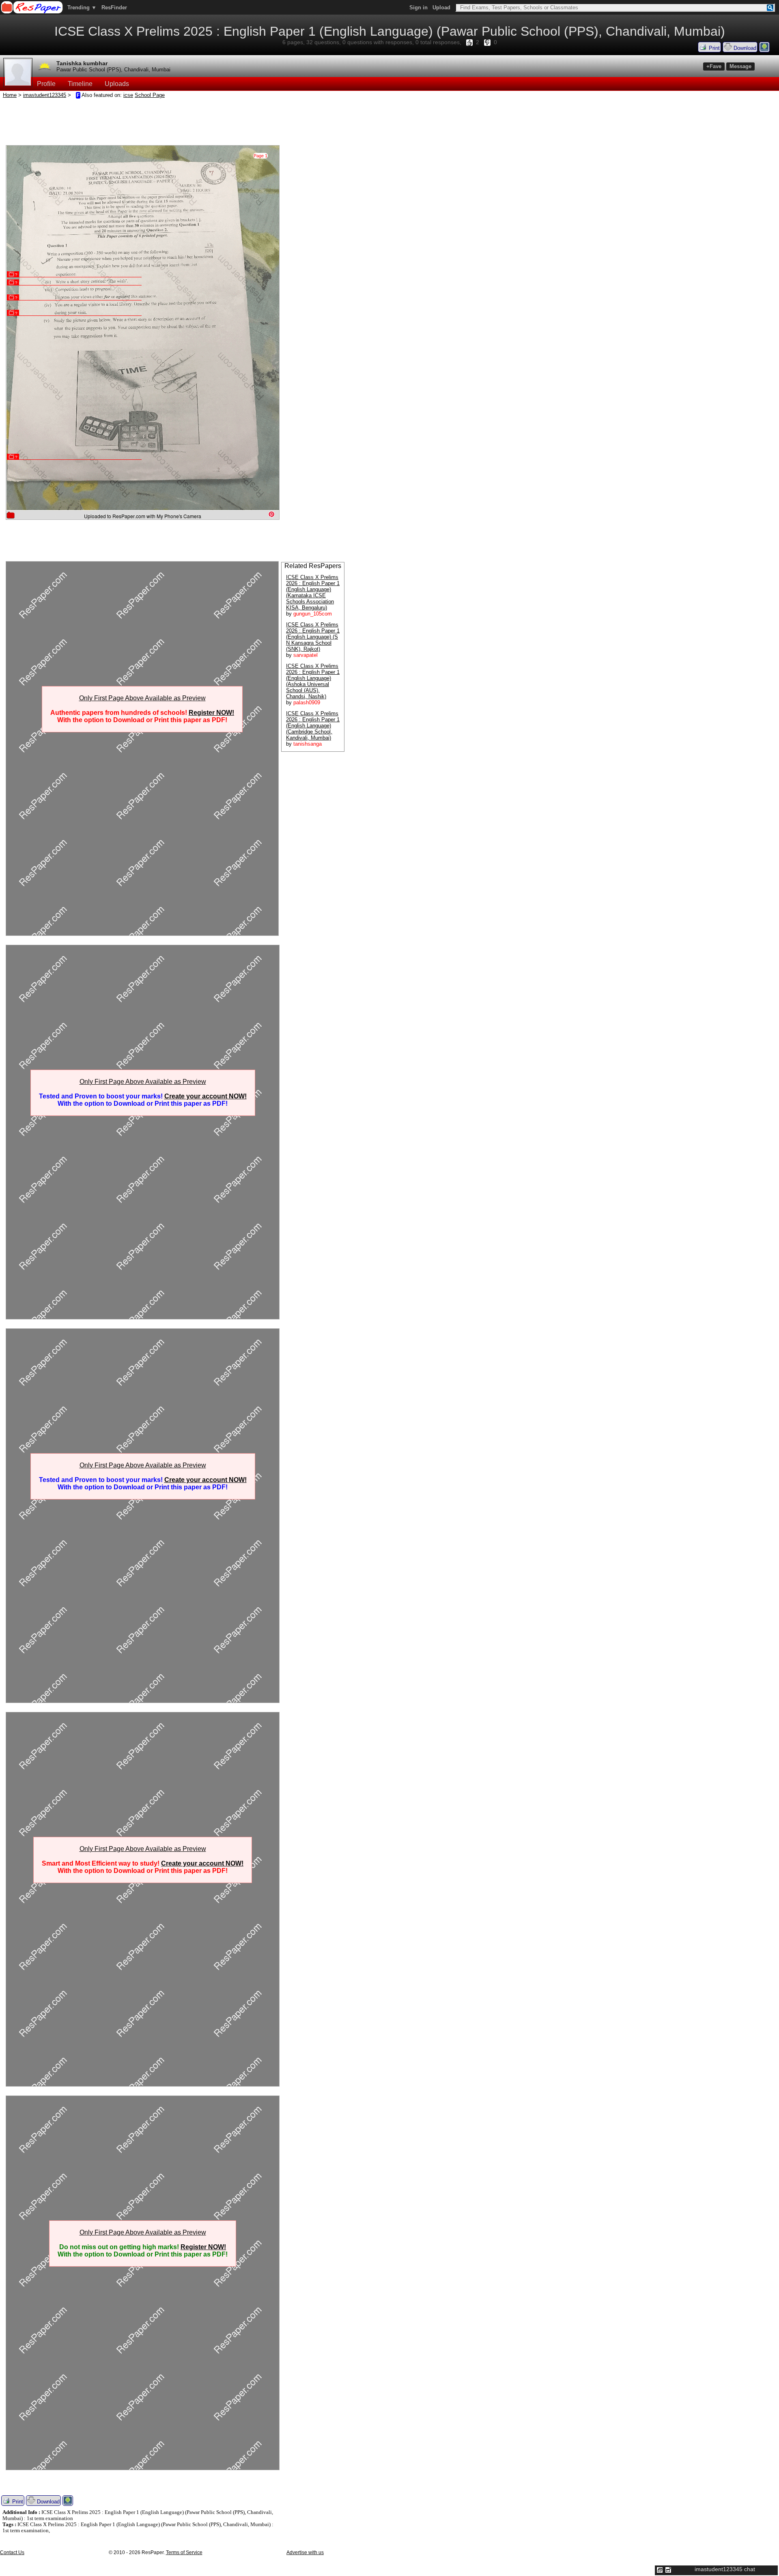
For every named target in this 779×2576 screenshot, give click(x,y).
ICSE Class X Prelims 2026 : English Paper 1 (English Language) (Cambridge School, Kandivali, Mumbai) (313, 726)
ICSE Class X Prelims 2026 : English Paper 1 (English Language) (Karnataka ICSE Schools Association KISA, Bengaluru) (313, 592)
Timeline (80, 84)
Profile (46, 84)
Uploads (117, 84)
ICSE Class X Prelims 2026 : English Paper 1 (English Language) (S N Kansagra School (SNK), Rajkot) (313, 637)
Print (713, 48)
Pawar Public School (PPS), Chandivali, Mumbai (113, 70)
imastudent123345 (45, 95)
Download (744, 48)
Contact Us (12, 2552)
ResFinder (114, 8)
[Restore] (660, 2570)
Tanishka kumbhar (82, 63)
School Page (150, 95)
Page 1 (260, 156)
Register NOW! (211, 713)
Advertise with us (305, 2552)
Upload (441, 8)
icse (128, 95)
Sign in (419, 8)
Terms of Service (184, 2552)
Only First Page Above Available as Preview (142, 698)
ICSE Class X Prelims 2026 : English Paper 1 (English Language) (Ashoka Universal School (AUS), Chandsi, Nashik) (313, 681)
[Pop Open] (668, 2570)
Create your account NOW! (206, 1096)
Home (10, 95)
